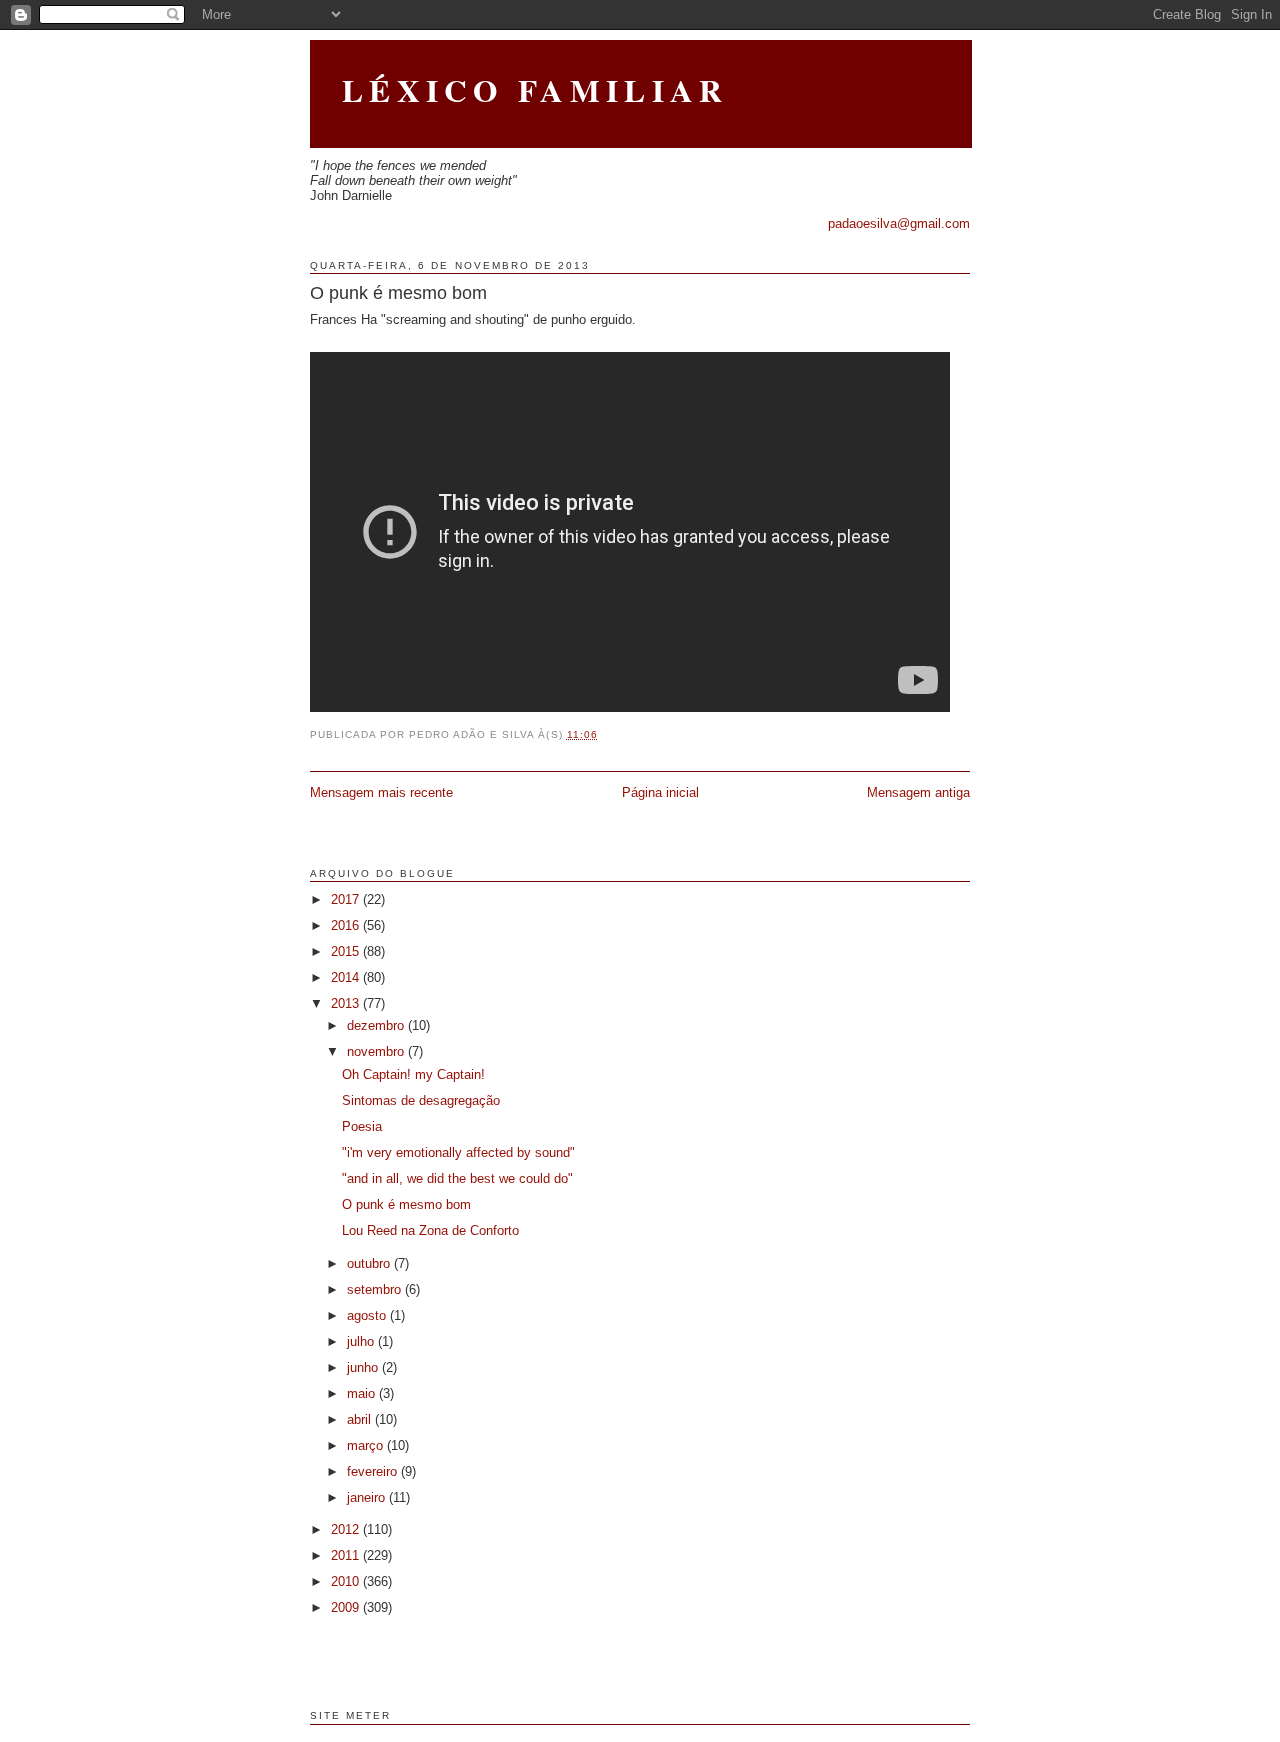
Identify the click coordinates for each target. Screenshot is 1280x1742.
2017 (347, 899)
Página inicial (660, 792)
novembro (377, 1051)
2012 (347, 1529)
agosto (368, 1315)
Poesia (362, 1126)
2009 (347, 1607)
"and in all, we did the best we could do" (457, 1178)
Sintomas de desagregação (421, 1100)
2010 (347, 1581)
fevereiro (374, 1471)
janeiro (368, 1497)
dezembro (377, 1025)
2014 (347, 977)
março (367, 1445)
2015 (347, 951)
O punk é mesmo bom (398, 293)
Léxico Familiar (535, 90)
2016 (347, 925)
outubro (370, 1263)
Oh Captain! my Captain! (413, 1074)
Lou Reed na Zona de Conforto (430, 1230)
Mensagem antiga (918, 792)
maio (363, 1393)
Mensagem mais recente (381, 792)
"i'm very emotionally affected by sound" (458, 1152)
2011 (347, 1555)
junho (364, 1367)
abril (361, 1419)
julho (362, 1341)
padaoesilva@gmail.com (899, 223)
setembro (376, 1289)
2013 (347, 1003)
